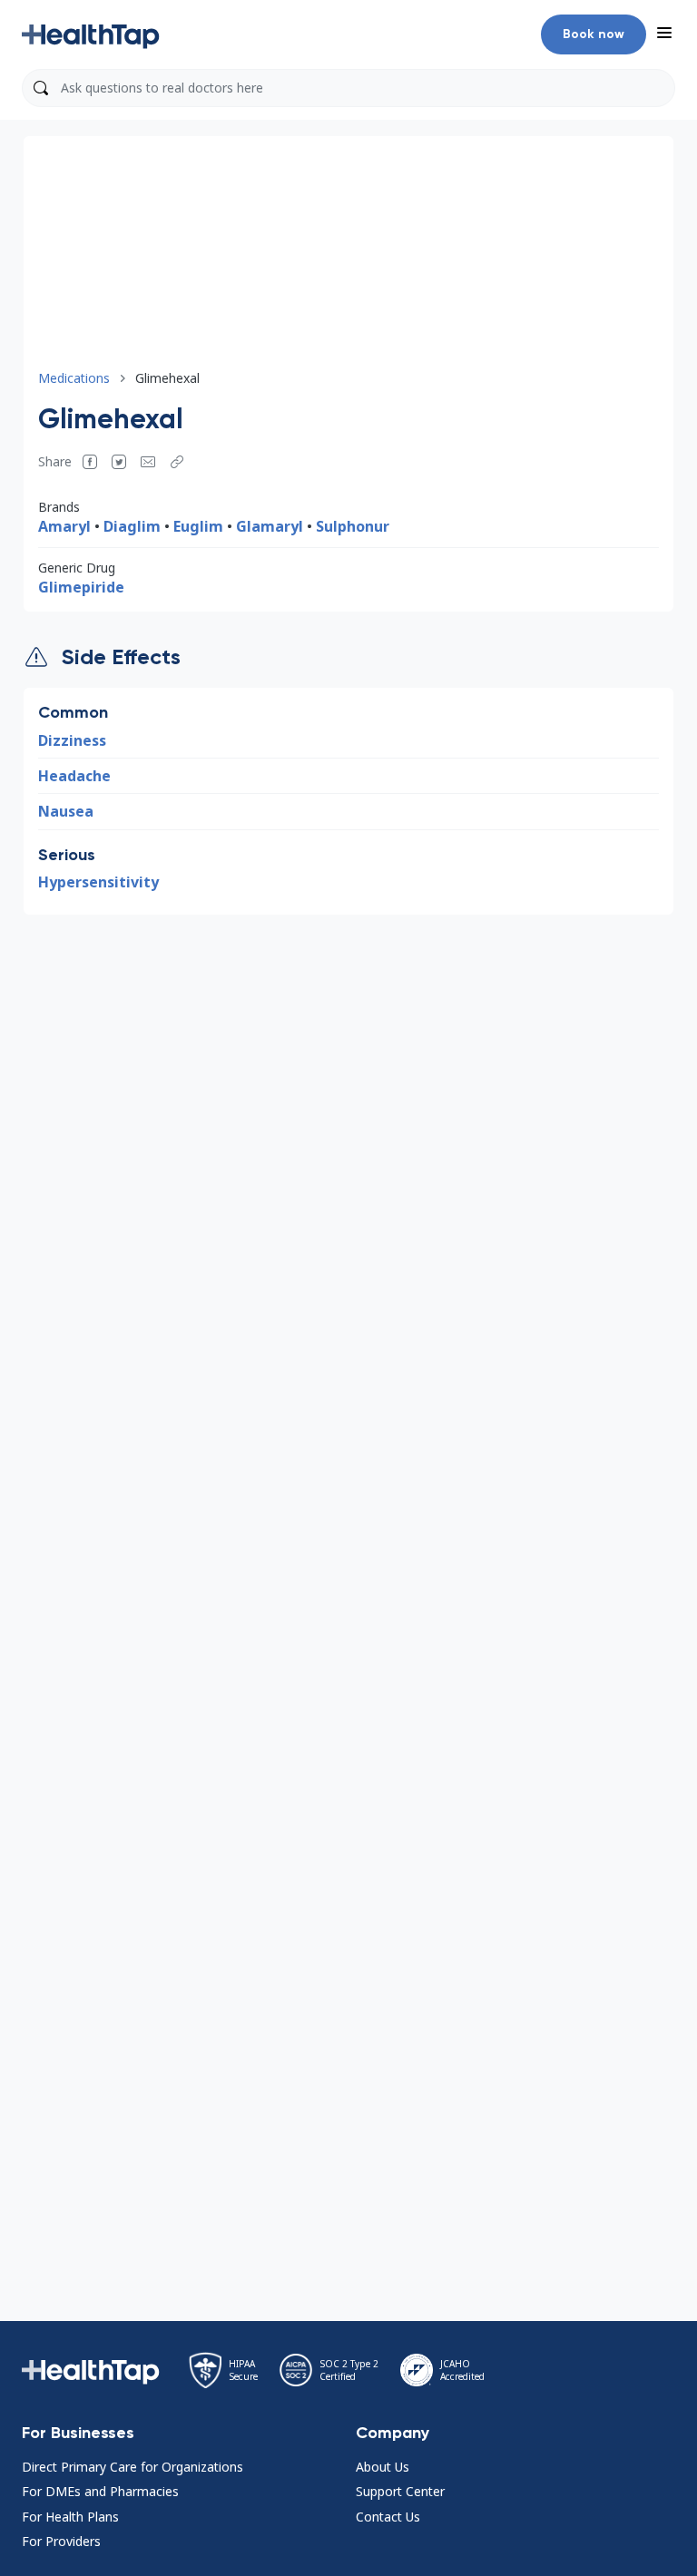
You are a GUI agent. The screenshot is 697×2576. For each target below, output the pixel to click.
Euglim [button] (198, 526)
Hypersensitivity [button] (98, 882)
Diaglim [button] (132, 526)
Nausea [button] (66, 811)
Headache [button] (74, 776)
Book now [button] (594, 34)
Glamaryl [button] (270, 526)
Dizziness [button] (72, 740)
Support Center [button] (400, 2491)
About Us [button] (383, 2467)
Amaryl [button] (64, 526)
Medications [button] (74, 378)
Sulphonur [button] (353, 526)
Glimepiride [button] (81, 587)
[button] (91, 34)
